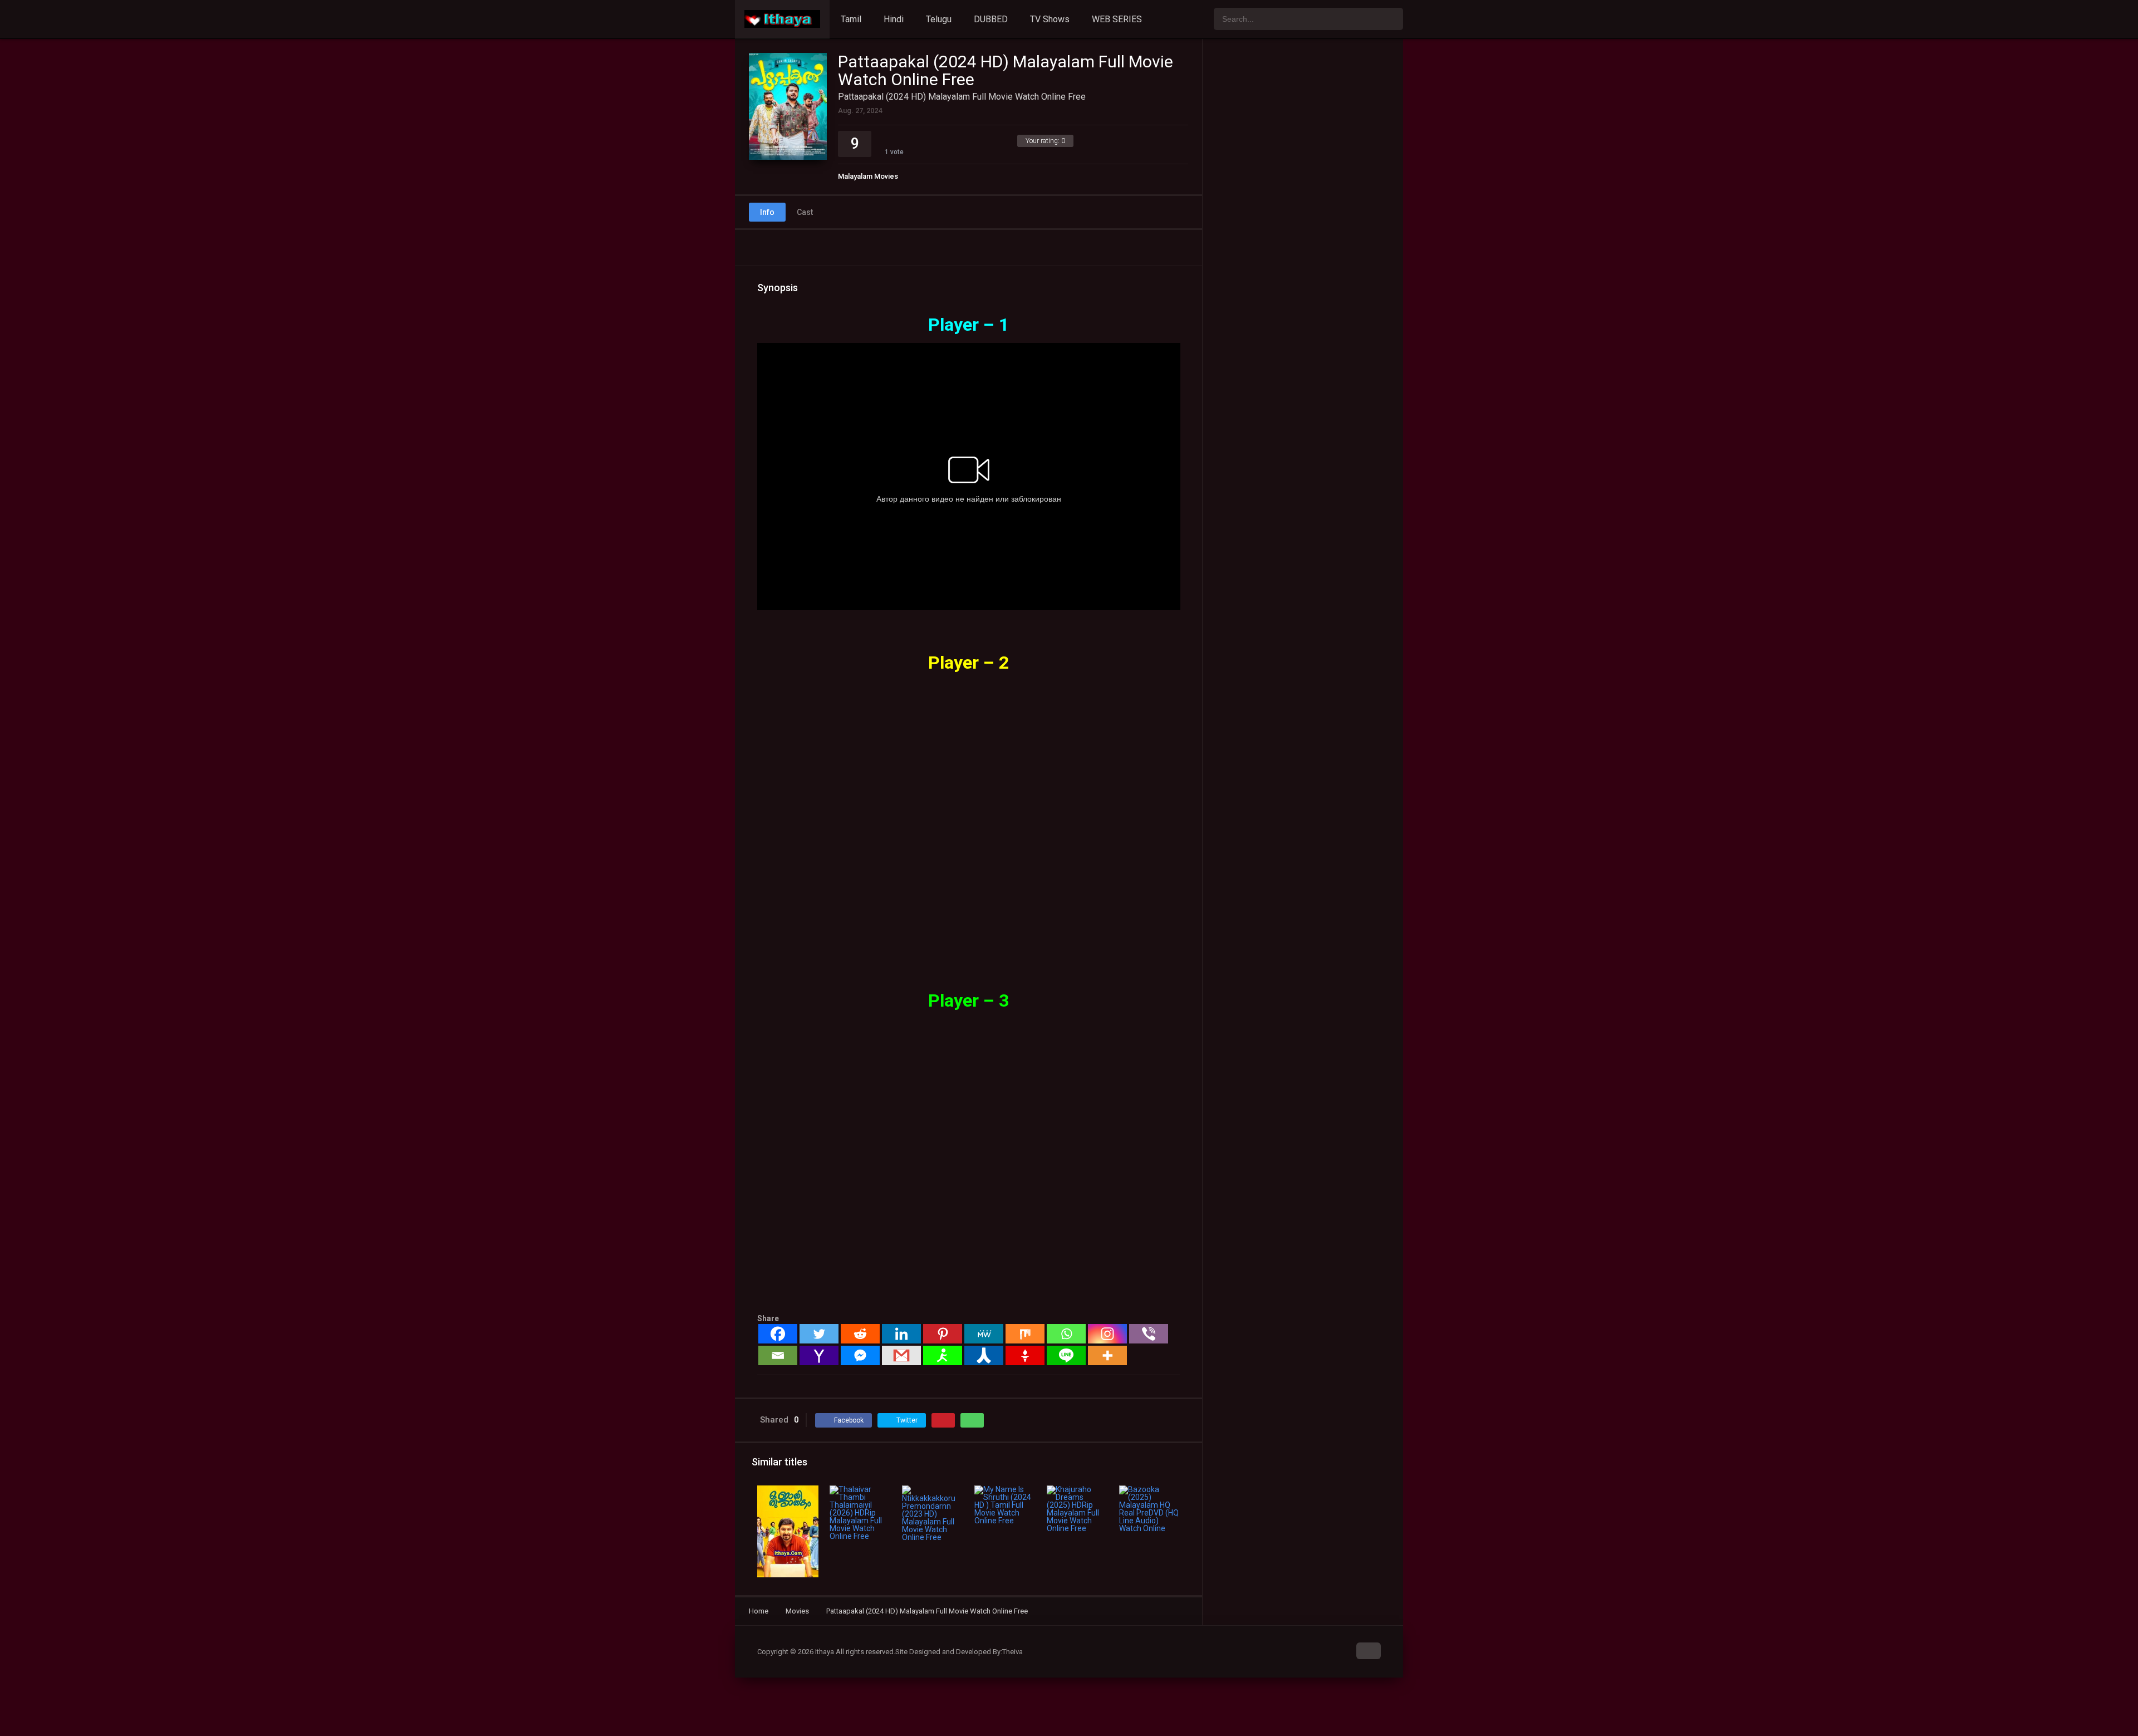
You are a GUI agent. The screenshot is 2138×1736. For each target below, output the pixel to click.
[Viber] (1149, 1334)
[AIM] (943, 1355)
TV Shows (1050, 19)
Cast (805, 212)
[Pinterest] (943, 1334)
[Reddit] (860, 1334)
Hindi (894, 19)
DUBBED (991, 19)
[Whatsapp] (1066, 1334)
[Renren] (984, 1355)
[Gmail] (901, 1355)
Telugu (939, 19)
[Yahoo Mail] (819, 1355)
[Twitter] (819, 1334)
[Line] (1066, 1355)
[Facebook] (778, 1334)
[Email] (778, 1355)
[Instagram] (1107, 1334)
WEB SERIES (1117, 19)
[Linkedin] (901, 1334)
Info (767, 212)
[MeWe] (984, 1334)
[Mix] (1025, 1334)
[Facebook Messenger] (860, 1355)
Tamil (851, 19)
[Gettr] (1025, 1355)
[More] (1107, 1355)
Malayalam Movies (868, 176)
